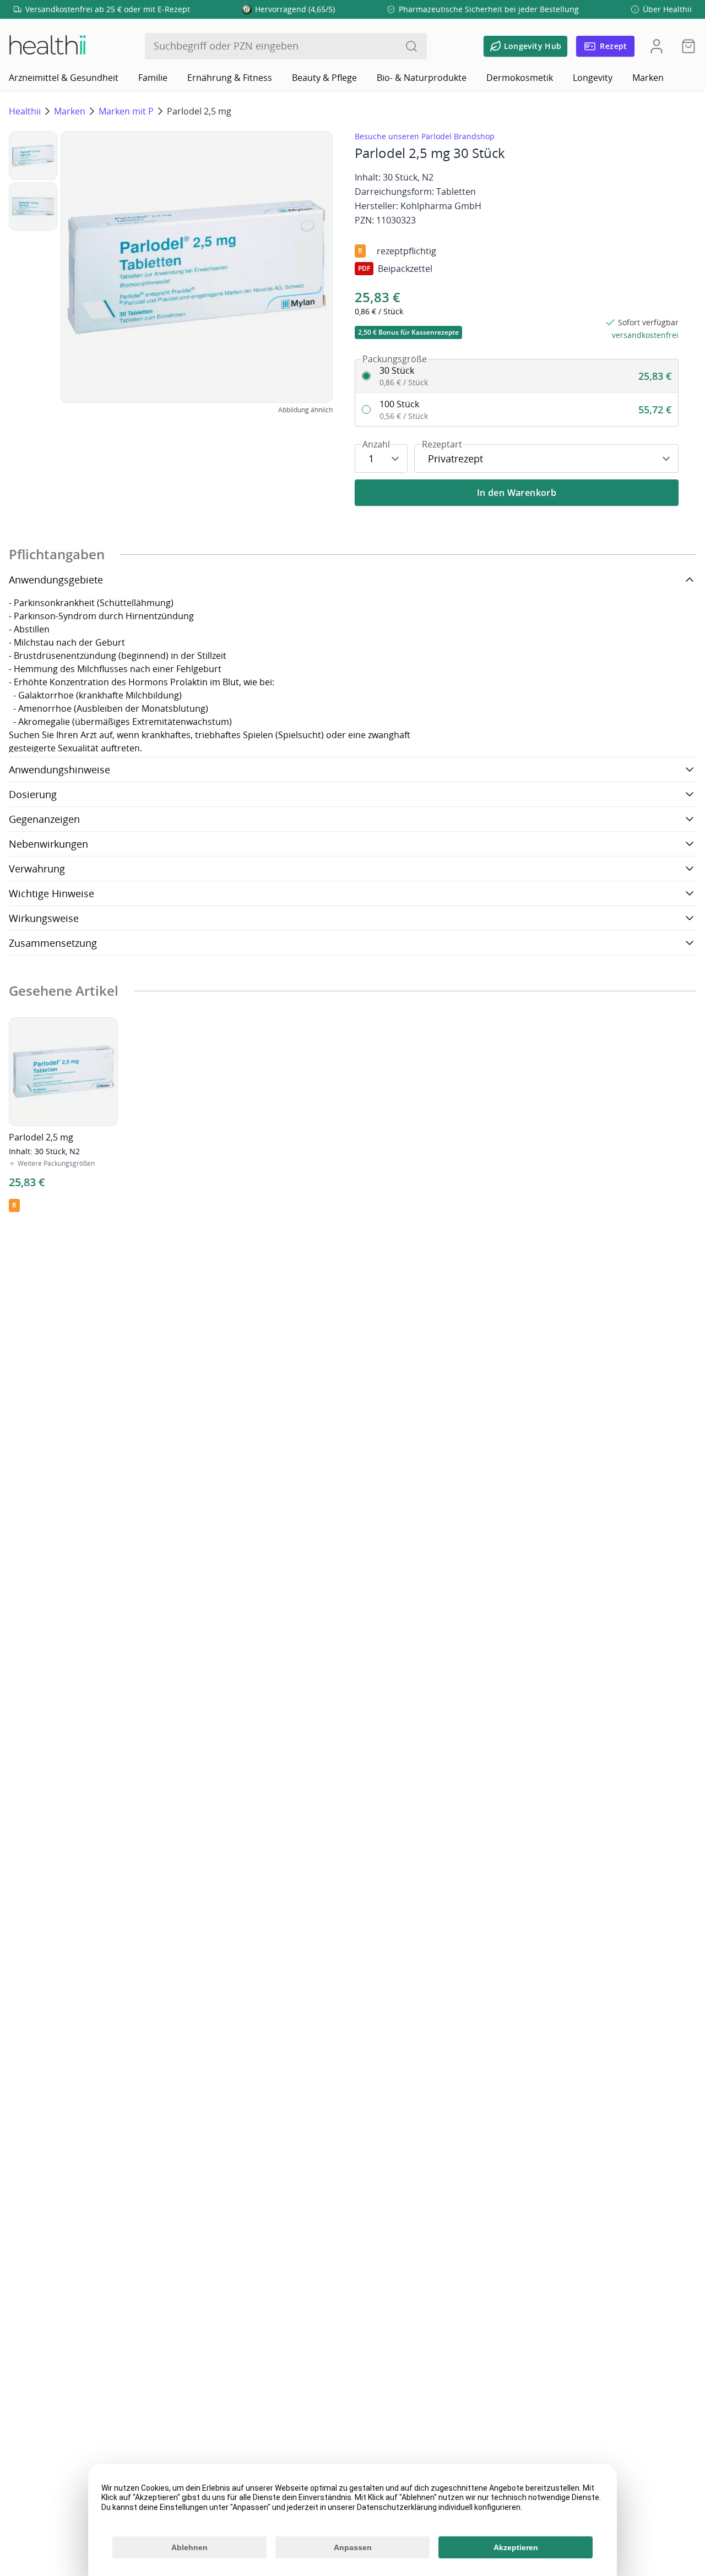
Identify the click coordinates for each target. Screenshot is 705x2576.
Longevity (593, 78)
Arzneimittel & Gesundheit (64, 78)
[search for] (411, 46)
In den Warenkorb (517, 493)
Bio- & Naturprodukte (422, 78)
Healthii (25, 111)
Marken (648, 78)
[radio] (517, 376)
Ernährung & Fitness (230, 78)
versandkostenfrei (645, 335)
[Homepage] (47, 46)
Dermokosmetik (520, 78)
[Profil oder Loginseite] (657, 46)
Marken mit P (126, 111)
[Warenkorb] (685, 46)
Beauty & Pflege (324, 78)
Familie (153, 78)
